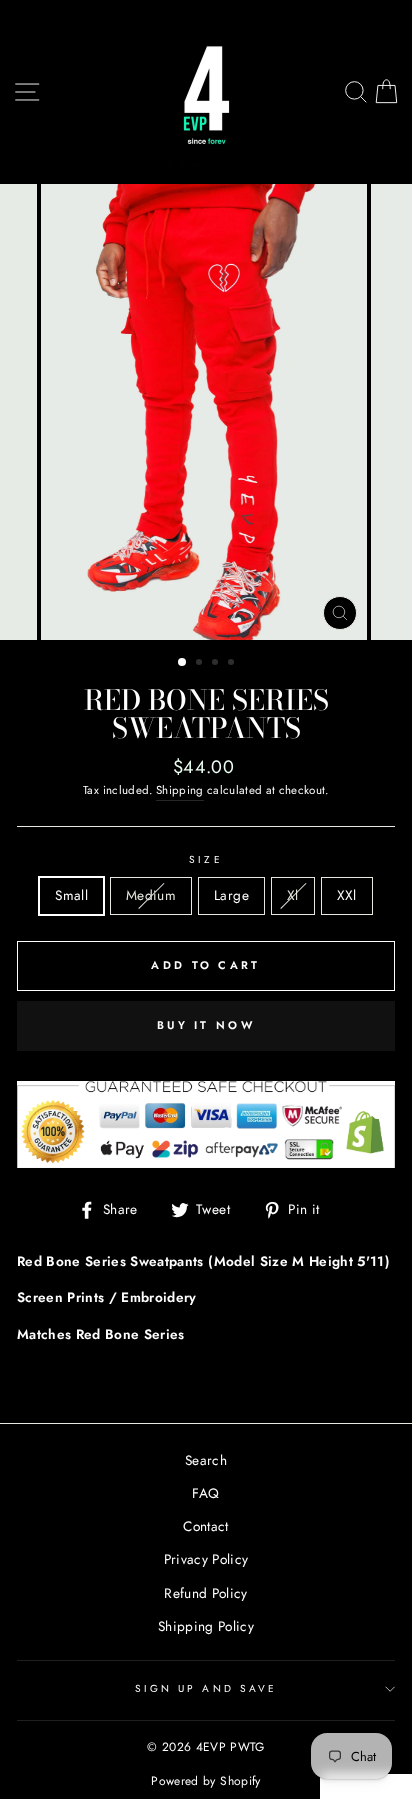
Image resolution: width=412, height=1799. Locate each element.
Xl (293, 895)
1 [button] (183, 663)
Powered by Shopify (205, 1781)
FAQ (205, 1493)
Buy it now (206, 1025)
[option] (206, 412)
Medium (151, 895)
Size (205, 859)
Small (71, 895)
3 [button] (217, 664)
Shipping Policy (206, 1626)
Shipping (180, 790)
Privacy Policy (206, 1559)
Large (231, 895)
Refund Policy (205, 1593)
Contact (205, 1526)
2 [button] (201, 664)
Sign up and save (206, 1688)
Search (206, 1460)
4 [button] (233, 664)
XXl (347, 895)
